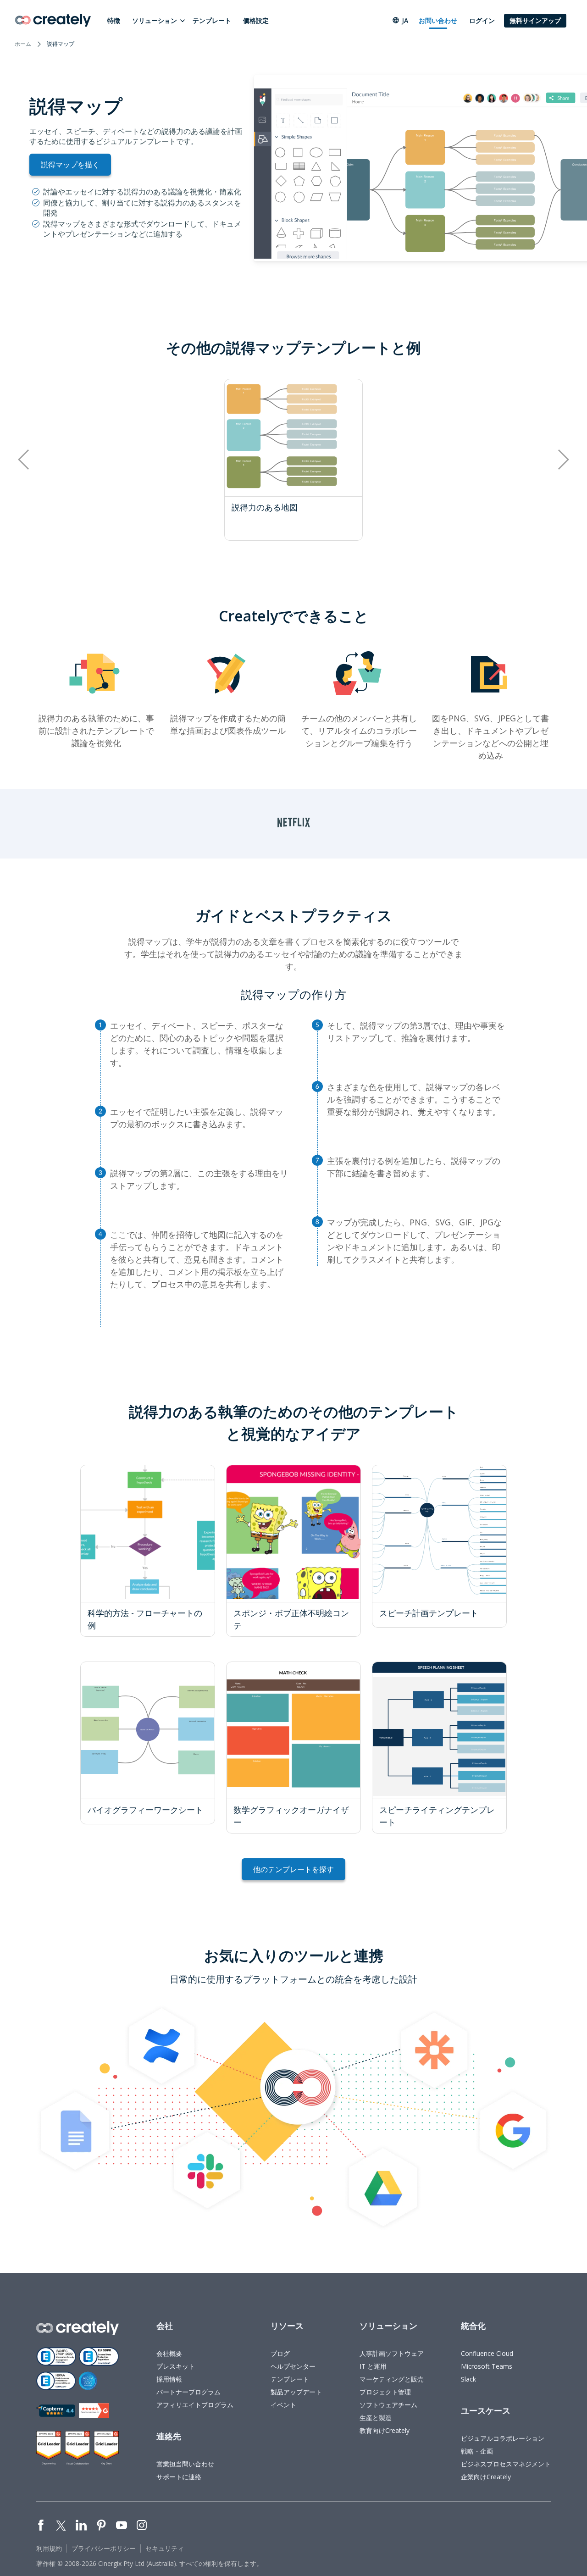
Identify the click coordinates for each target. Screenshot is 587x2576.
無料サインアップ (535, 20)
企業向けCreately (486, 2477)
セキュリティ (165, 2548)
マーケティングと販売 (392, 2379)
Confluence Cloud (487, 2353)
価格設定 (256, 20)
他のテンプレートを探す (293, 1869)
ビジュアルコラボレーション (503, 2438)
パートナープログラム (188, 2392)
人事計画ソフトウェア (392, 2353)
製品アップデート (296, 2392)
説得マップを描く (70, 165)
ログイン (482, 20)
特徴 (114, 20)
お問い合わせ (438, 20)
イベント (283, 2405)
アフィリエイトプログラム (195, 2405)
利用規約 (49, 2548)
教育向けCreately (385, 2430)
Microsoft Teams (487, 2366)
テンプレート (212, 20)
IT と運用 (373, 2366)
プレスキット (176, 2366)
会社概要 (169, 2353)
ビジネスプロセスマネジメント (506, 2464)
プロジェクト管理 (385, 2392)
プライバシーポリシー (104, 2548)
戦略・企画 (477, 2451)
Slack (468, 2379)
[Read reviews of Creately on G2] (94, 2411)
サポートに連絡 (179, 2477)
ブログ (280, 2353)
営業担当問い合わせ (185, 2464)
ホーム (23, 44)
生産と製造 (376, 2418)
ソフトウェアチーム (388, 2405)
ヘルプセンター (293, 2366)
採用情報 (169, 2379)
